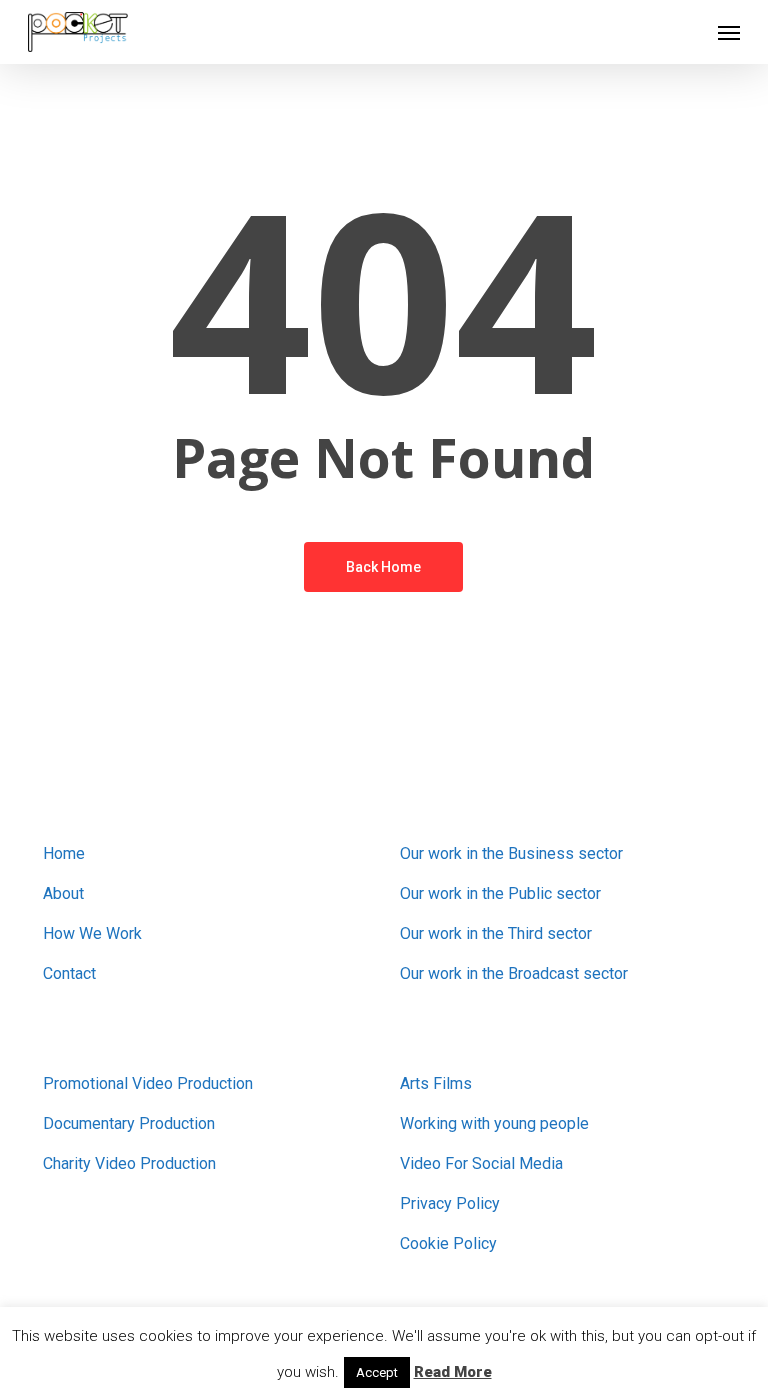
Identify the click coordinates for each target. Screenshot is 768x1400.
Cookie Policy (448, 1243)
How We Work (92, 933)
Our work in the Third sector (496, 933)
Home (64, 853)
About (63, 893)
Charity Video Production (129, 1163)
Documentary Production (129, 1123)
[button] (729, 32)
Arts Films (436, 1083)
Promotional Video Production (148, 1083)
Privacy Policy (450, 1203)
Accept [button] (377, 1372)
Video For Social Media (481, 1163)
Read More (453, 1372)
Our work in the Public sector (500, 893)
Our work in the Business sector (511, 853)
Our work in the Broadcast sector (514, 973)
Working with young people (494, 1123)
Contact (69, 973)
